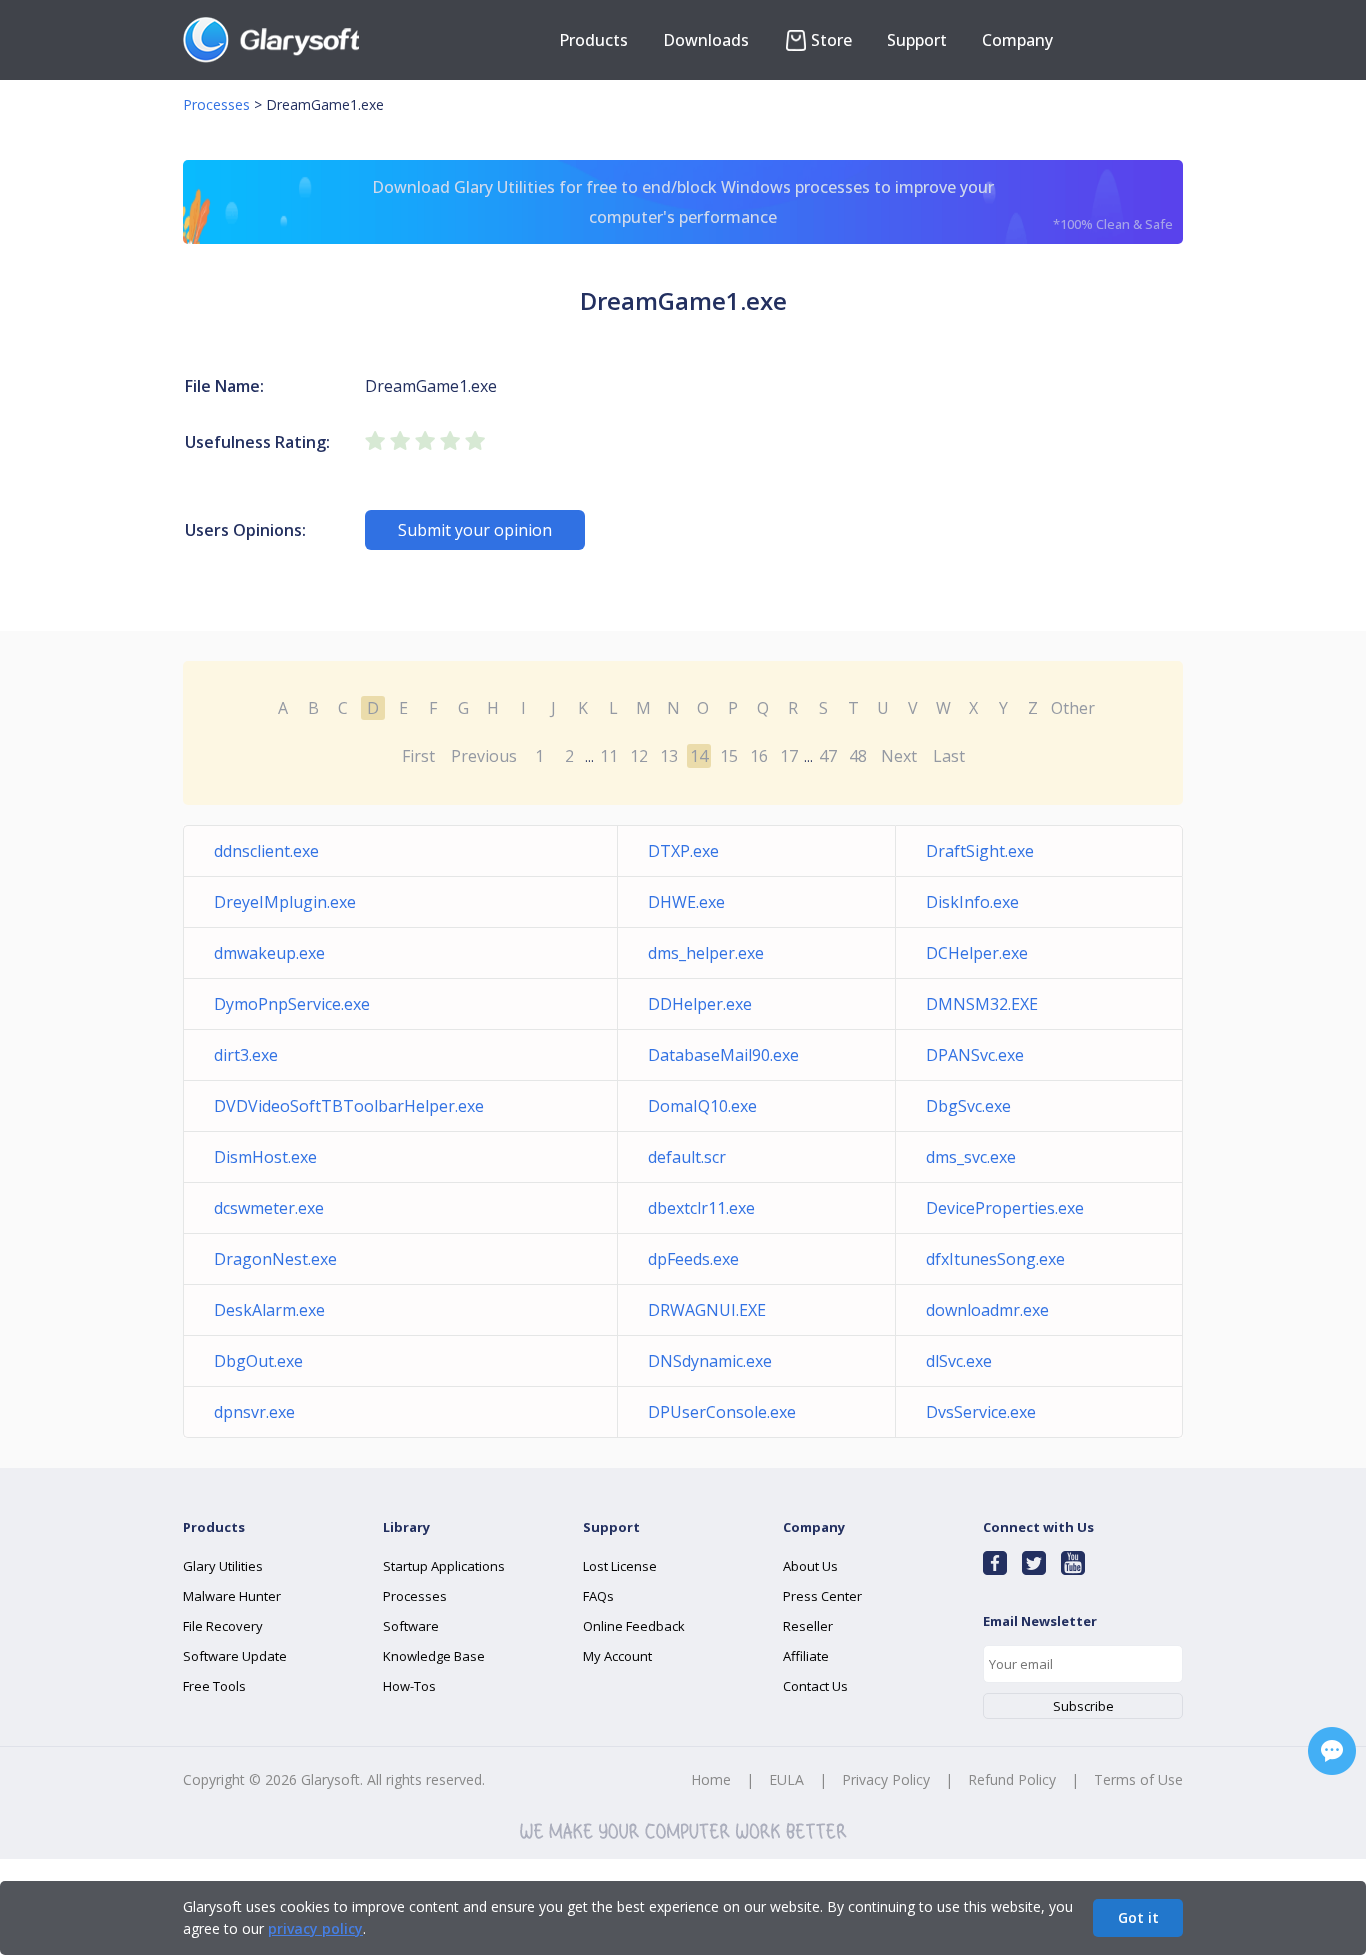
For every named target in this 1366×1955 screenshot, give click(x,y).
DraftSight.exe (980, 851)
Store (831, 40)
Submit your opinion (475, 530)
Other (1073, 708)
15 (729, 756)
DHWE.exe (686, 902)
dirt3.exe (246, 1055)
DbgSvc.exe (968, 1106)
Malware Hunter (232, 1596)
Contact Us (815, 1686)
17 (789, 756)
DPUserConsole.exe (722, 1412)
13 (669, 756)
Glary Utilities (223, 1566)
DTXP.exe (683, 851)
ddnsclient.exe (266, 851)
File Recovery (223, 1626)
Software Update (235, 1656)
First (418, 756)
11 (609, 756)
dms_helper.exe (706, 953)
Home (711, 1779)
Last (949, 756)
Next (899, 756)
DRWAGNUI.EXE (707, 1310)
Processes (216, 104)
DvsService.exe (981, 1412)
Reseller (808, 1626)
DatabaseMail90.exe (723, 1055)
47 (828, 756)
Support (917, 40)
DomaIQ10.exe (702, 1106)
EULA (786, 1779)
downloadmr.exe (987, 1310)
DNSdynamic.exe (710, 1361)
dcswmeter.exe (269, 1208)
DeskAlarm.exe (269, 1310)
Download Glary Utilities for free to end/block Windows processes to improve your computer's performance (772, 204)
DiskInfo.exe (972, 902)
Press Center (822, 1596)
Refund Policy (1012, 1779)
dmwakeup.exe (269, 953)
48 (858, 756)
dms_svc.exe (971, 1157)
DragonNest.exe (275, 1259)
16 (759, 756)
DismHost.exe (265, 1157)
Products (593, 40)
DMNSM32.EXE (982, 1004)
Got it (1138, 1917)
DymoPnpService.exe (292, 1004)
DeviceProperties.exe (1005, 1208)
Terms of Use (1138, 1779)
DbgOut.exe (258, 1361)
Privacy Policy (886, 1779)
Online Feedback (634, 1626)
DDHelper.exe (700, 1004)
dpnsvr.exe (254, 1412)
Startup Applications (444, 1566)
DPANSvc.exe (975, 1055)
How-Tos (409, 1686)
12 (639, 756)
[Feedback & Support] (1332, 1751)
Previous (484, 756)
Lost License (620, 1566)
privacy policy (315, 1928)
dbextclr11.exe (701, 1208)
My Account (617, 1656)
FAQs (598, 1596)
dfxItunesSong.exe (995, 1259)
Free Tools (214, 1686)
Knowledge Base (434, 1656)
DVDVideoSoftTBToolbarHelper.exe (349, 1106)
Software (411, 1626)
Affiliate (806, 1656)
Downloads (706, 40)
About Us (810, 1566)
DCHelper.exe (977, 953)
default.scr (687, 1157)
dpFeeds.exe (693, 1259)
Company (1017, 40)
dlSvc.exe (959, 1361)
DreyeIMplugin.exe (285, 902)
